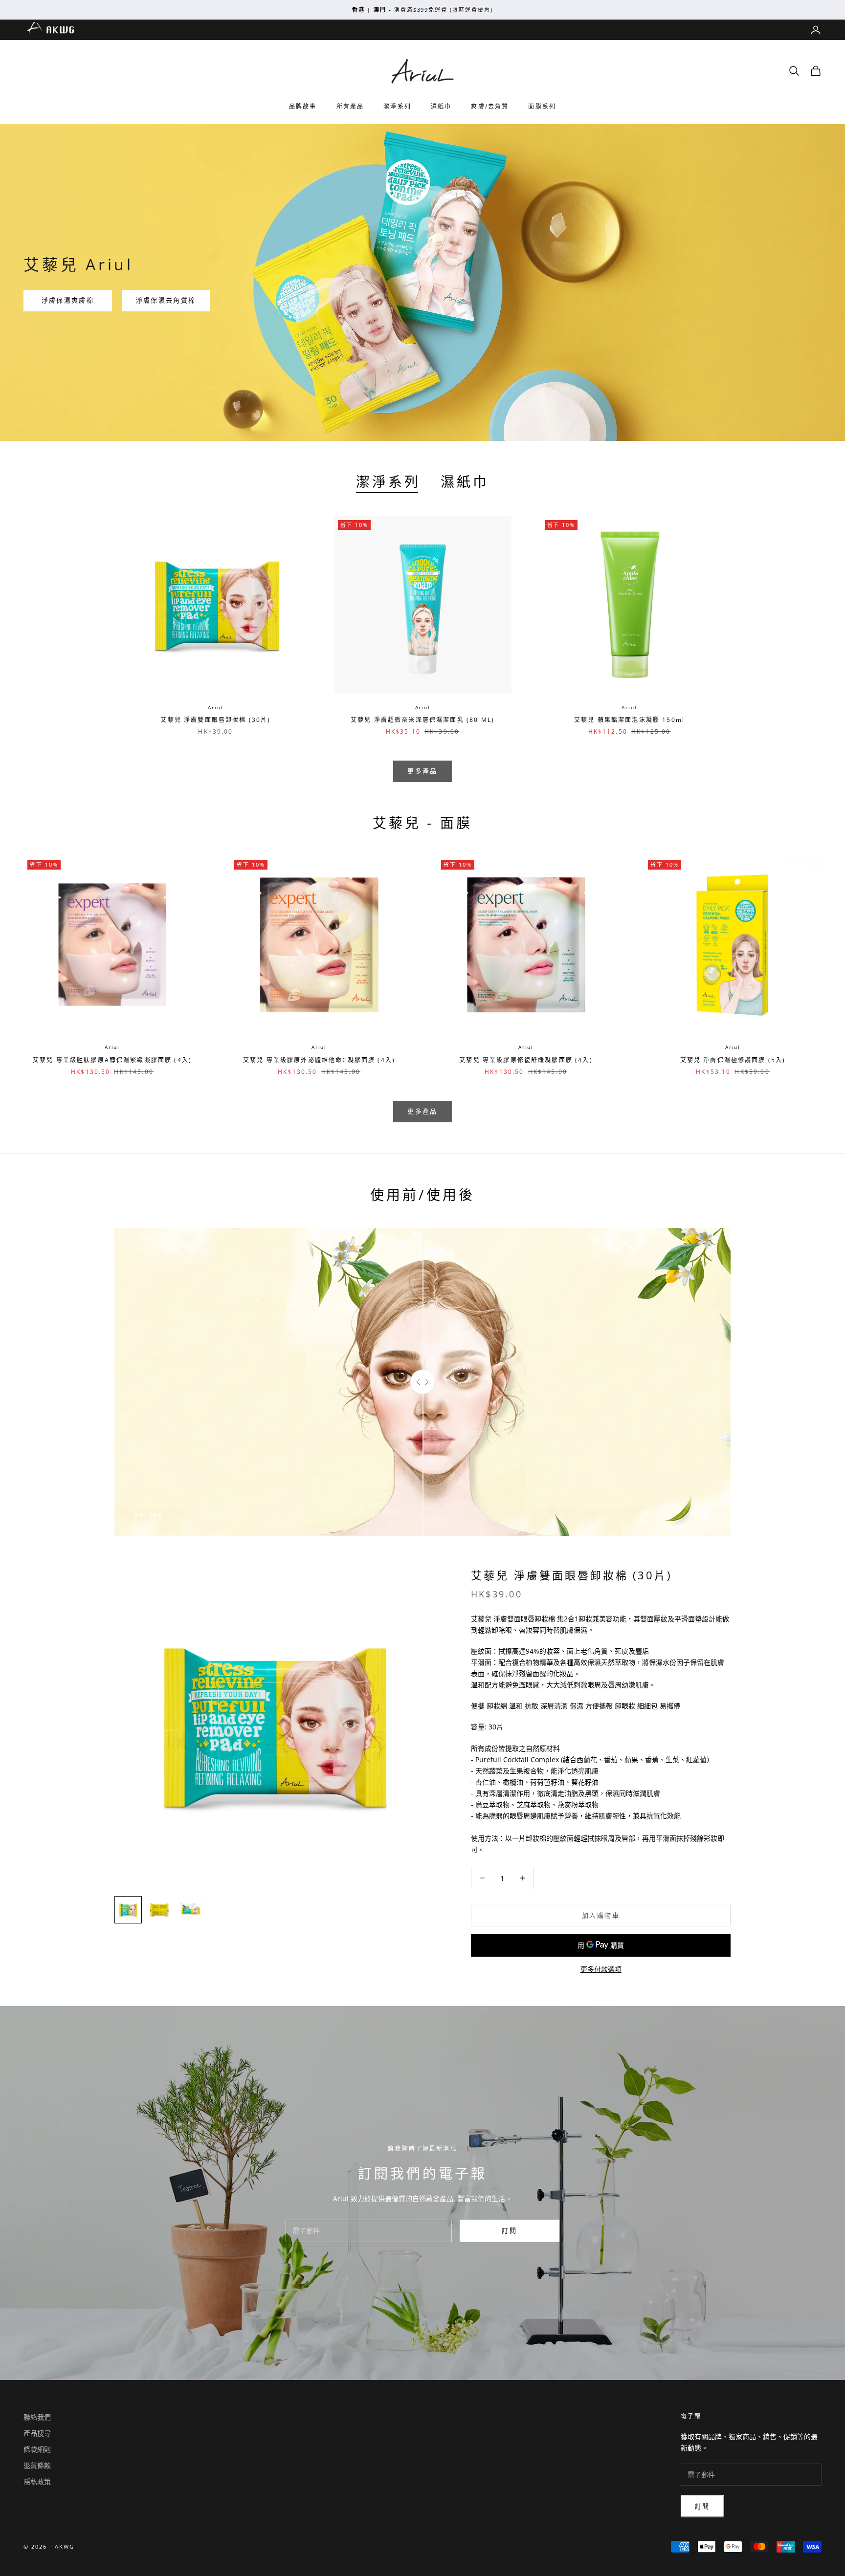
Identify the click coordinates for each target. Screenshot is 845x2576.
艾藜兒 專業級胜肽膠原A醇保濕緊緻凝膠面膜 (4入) (112, 1060)
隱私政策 (37, 2481)
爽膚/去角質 (490, 106)
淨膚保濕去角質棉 (166, 300)
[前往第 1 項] (128, 1910)
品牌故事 (303, 106)
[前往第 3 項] (191, 1910)
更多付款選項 (601, 1969)
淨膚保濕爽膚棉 (68, 300)
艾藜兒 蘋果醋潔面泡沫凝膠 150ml (629, 720)
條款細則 (37, 2449)
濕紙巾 (441, 106)
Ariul (215, 707)
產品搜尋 (37, 2433)
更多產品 (422, 771)
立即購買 (285, 678)
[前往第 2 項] (159, 1910)
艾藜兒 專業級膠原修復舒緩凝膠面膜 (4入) (526, 1060)
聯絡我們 (37, 2417)
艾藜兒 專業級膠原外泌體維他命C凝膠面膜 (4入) (319, 1060)
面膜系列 (542, 106)
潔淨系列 (397, 106)
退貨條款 (37, 2465)
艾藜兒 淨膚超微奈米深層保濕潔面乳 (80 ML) (422, 720)
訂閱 (509, 2230)
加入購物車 (601, 1915)
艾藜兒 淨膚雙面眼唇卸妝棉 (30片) (215, 720)
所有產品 (350, 106)
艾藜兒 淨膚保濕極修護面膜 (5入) (733, 1060)
